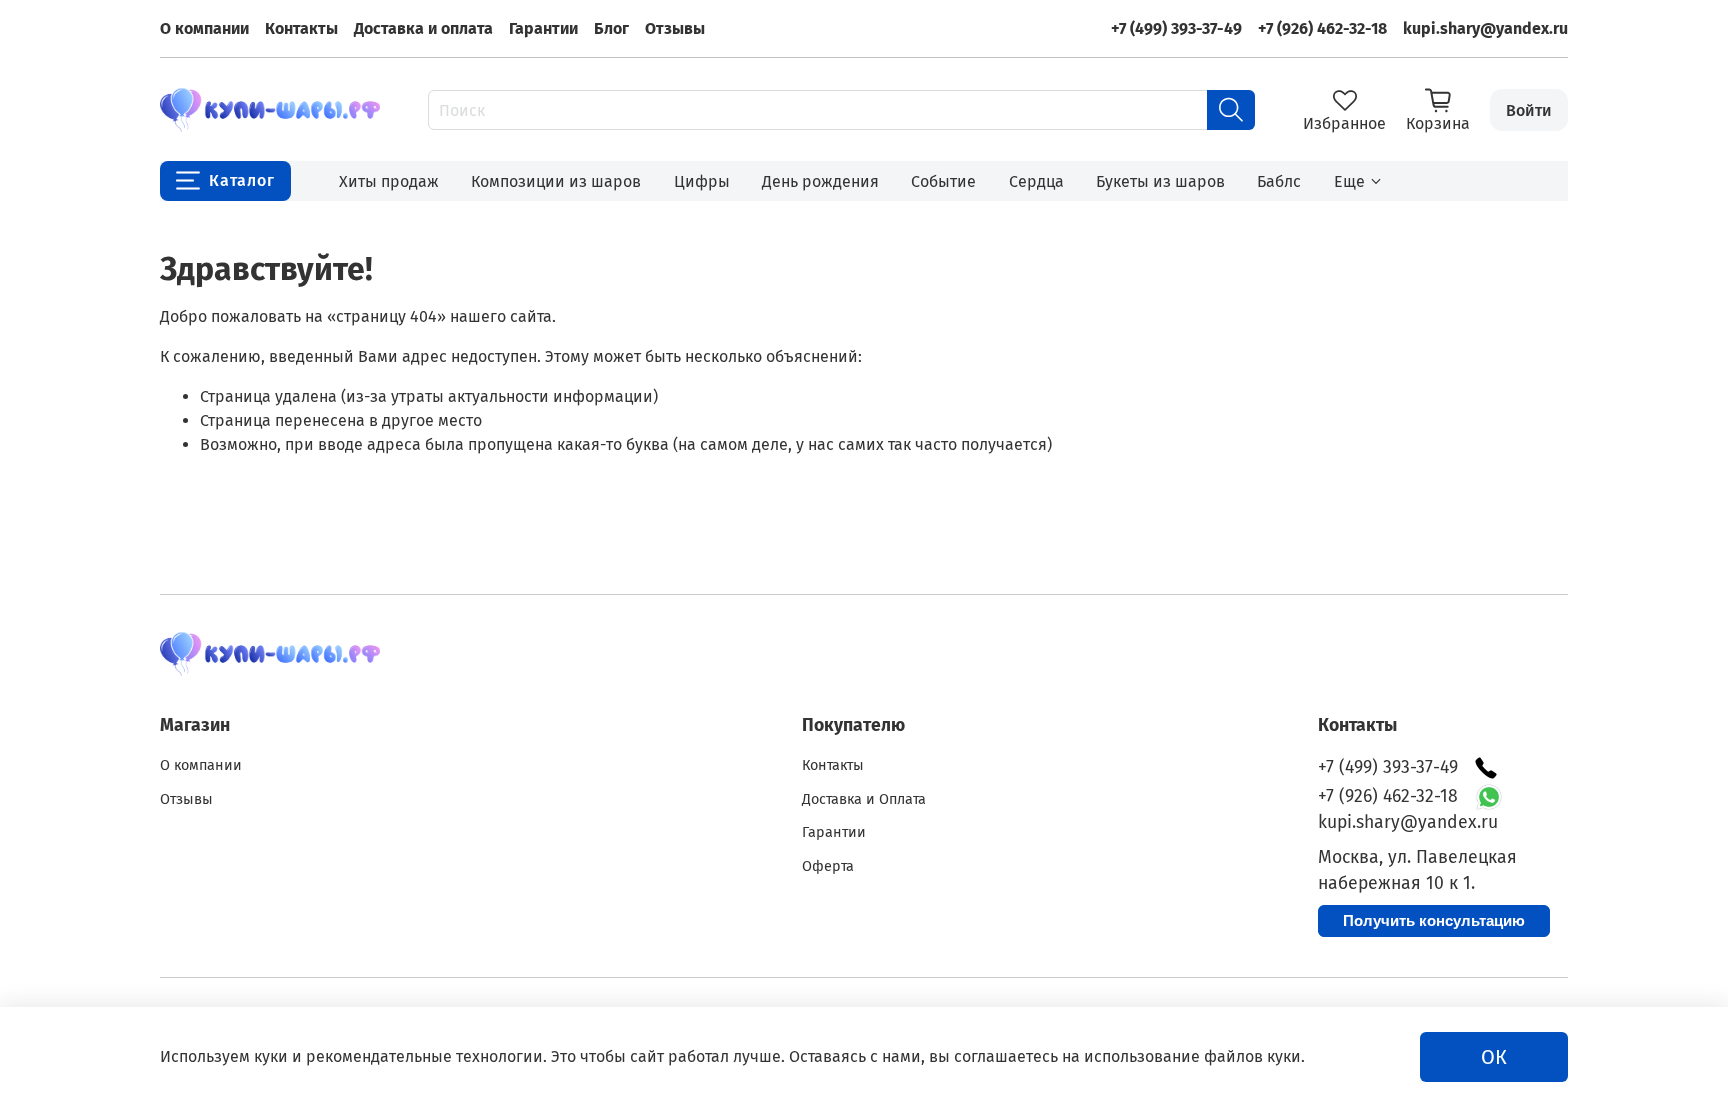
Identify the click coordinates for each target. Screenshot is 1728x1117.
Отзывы (675, 28)
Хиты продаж (389, 181)
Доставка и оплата (423, 28)
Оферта (828, 866)
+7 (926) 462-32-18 (1322, 28)
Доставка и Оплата (864, 799)
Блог (611, 28)
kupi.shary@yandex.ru (1485, 28)
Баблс (1279, 181)
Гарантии (543, 28)
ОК (1494, 1057)
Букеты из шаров (1160, 181)
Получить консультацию (1434, 920)
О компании (204, 28)
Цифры (702, 181)
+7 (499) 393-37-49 (1176, 28)
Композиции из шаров (556, 181)
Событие (943, 181)
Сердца (1036, 181)
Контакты (301, 28)
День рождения (820, 181)
